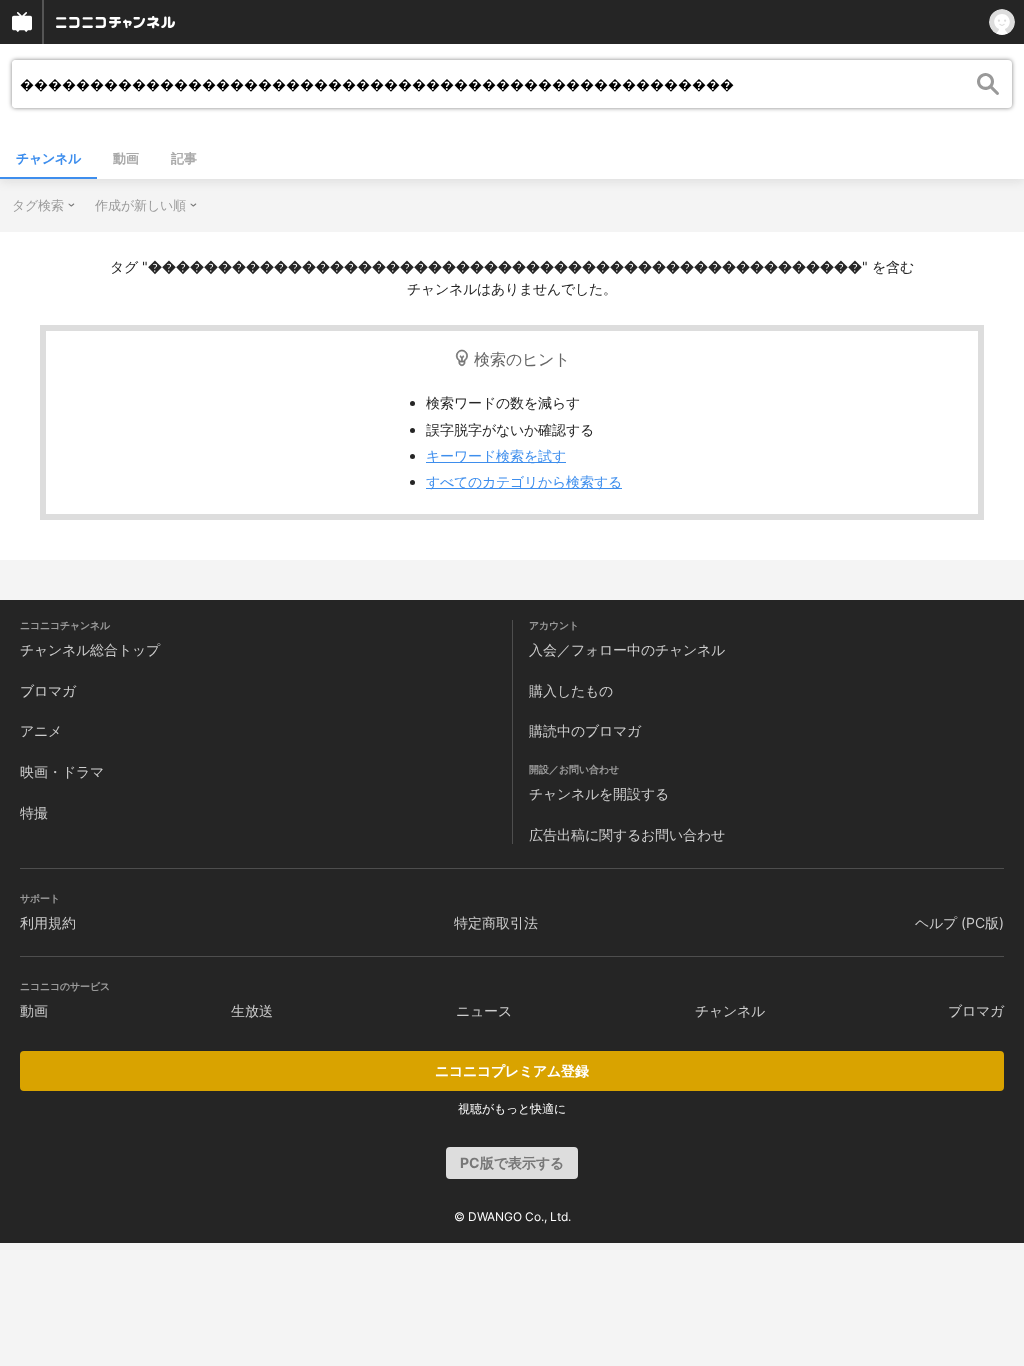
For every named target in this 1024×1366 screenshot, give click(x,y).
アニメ (41, 730)
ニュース (484, 1010)
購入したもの (571, 690)
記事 (184, 158)
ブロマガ (48, 690)
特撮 (34, 812)
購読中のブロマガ (585, 730)
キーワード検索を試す (496, 455)
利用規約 (48, 922)
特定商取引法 (496, 922)
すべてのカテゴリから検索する (524, 481)
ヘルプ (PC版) (959, 922)
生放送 (252, 1010)
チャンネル (48, 158)
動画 (126, 158)
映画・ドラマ (62, 771)
